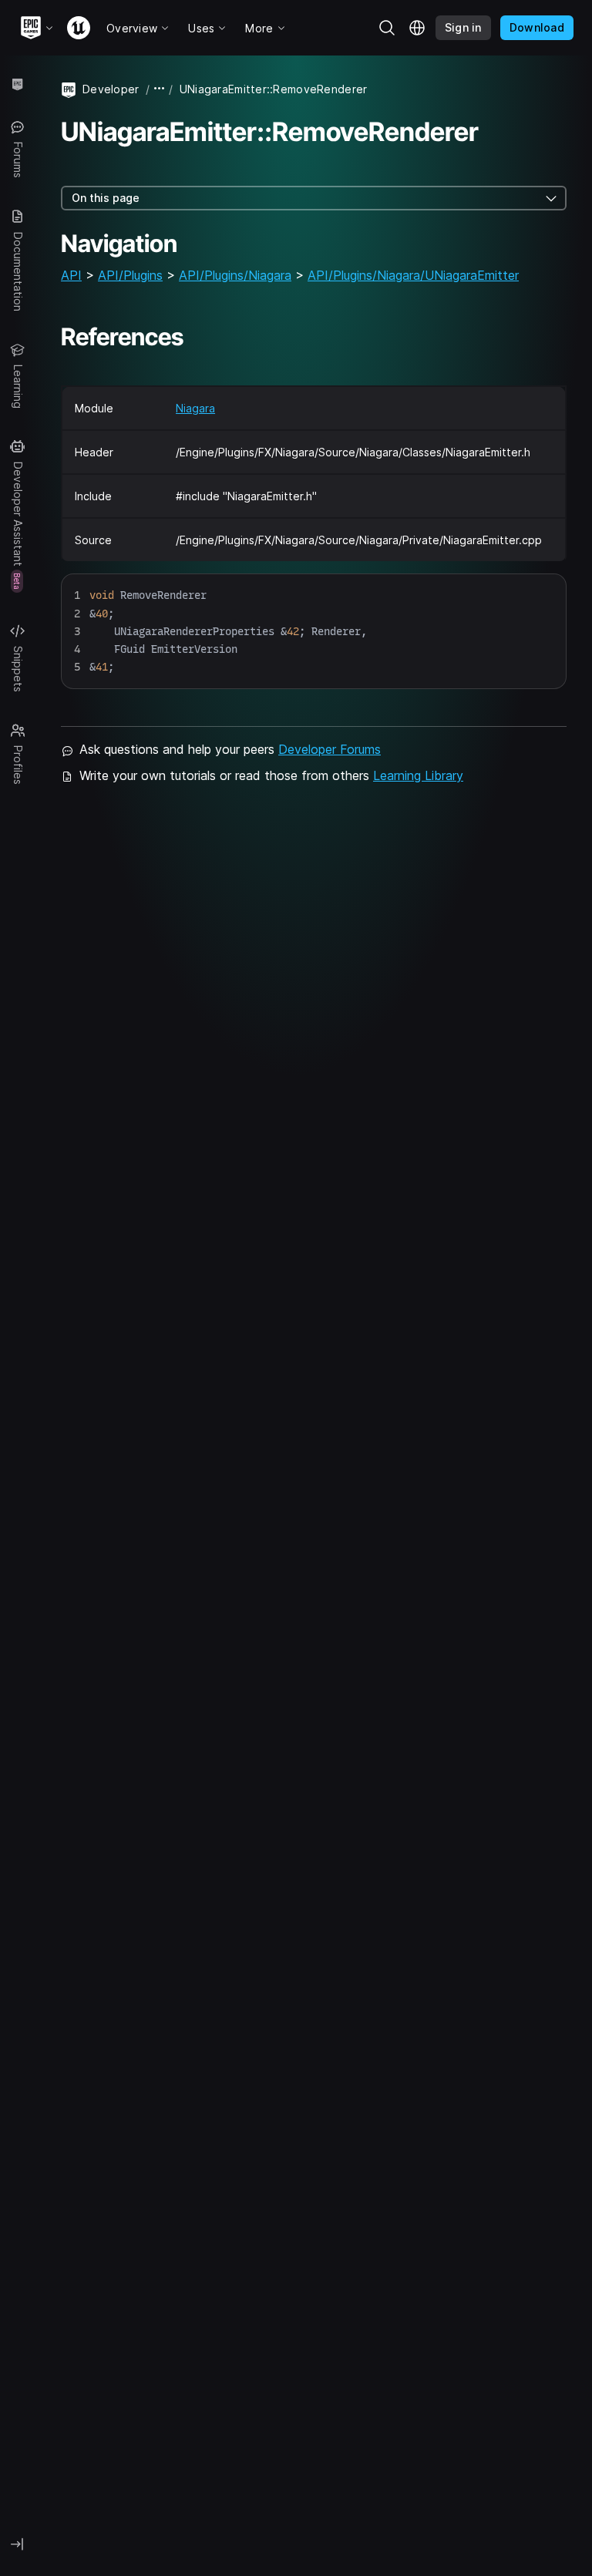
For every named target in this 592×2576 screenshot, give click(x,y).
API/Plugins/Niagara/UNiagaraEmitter (413, 275)
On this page (106, 198)
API (71, 275)
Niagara (195, 408)
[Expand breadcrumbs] (160, 89)
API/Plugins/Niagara (235, 275)
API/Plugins (130, 275)
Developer (111, 89)
